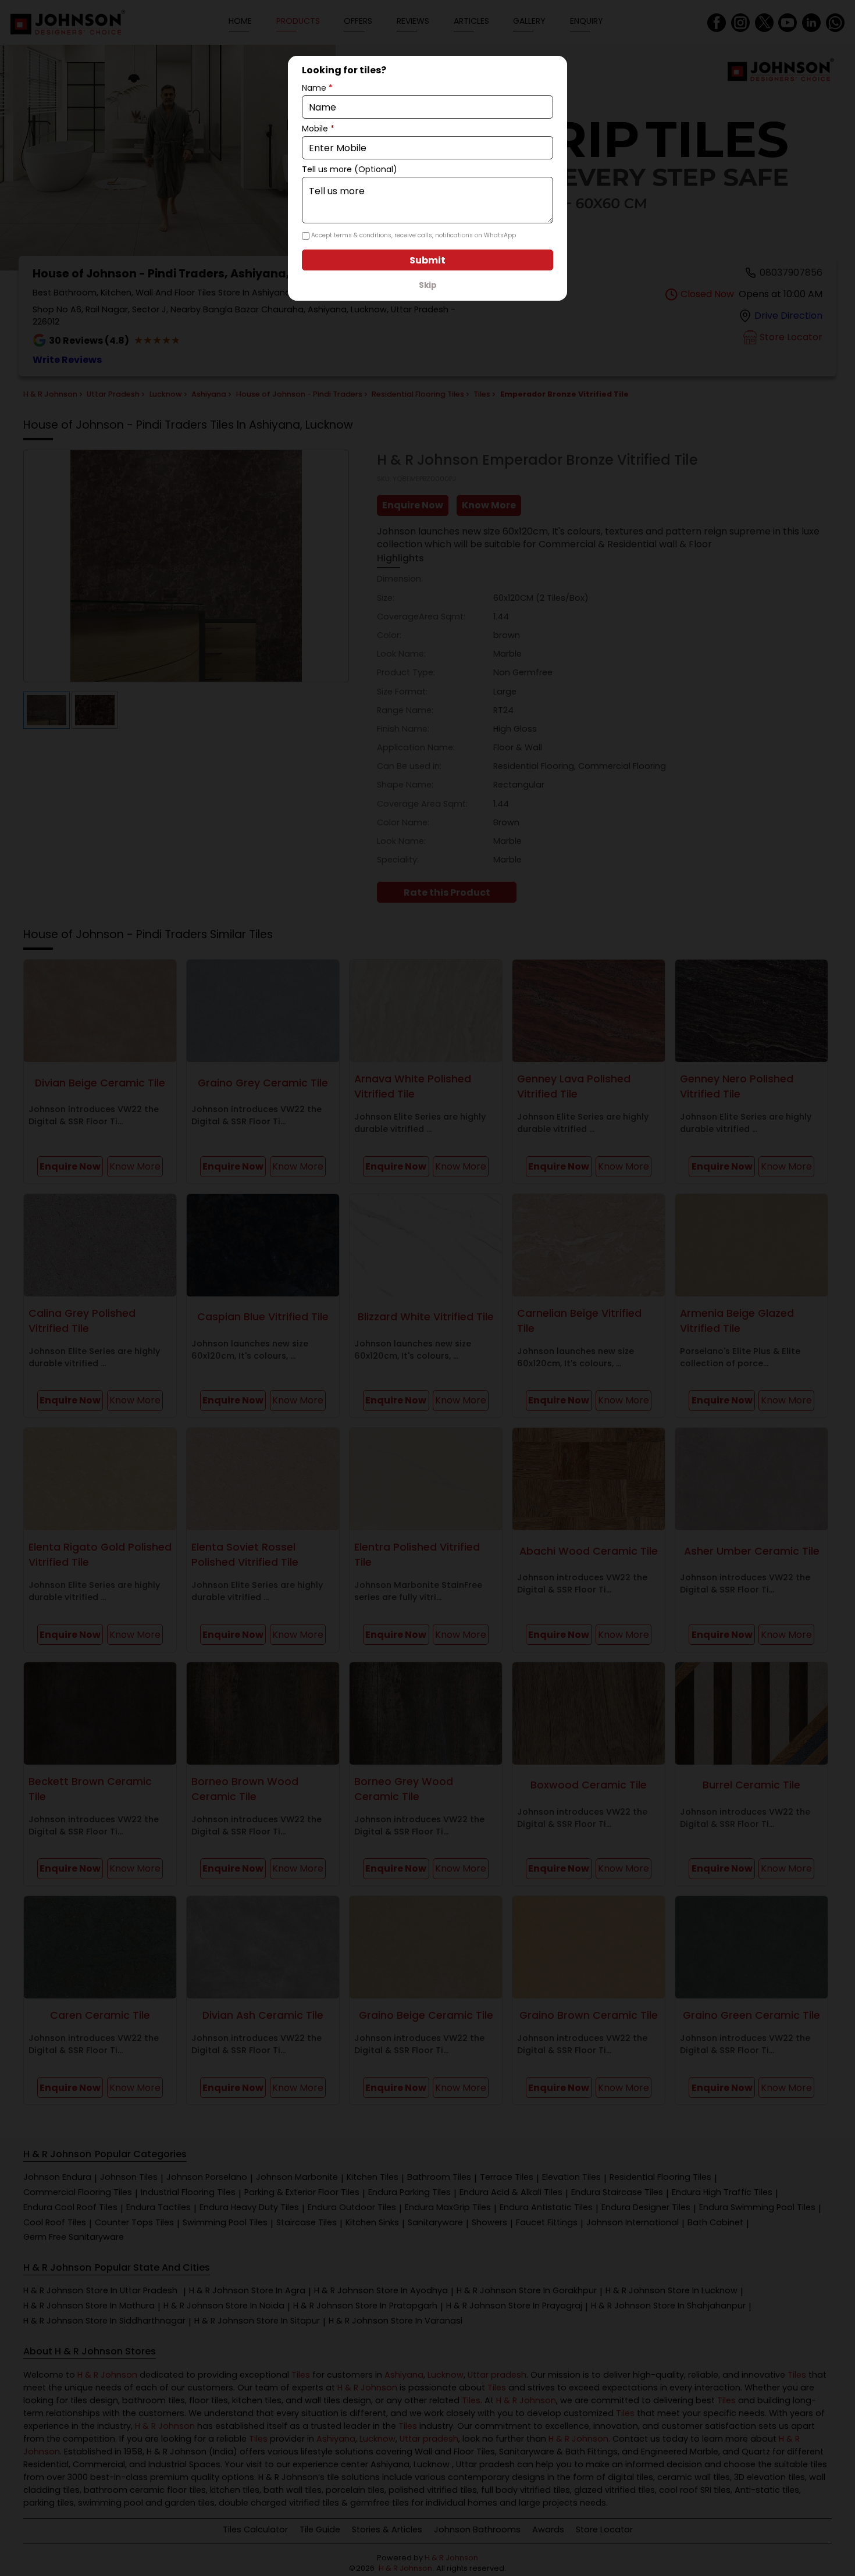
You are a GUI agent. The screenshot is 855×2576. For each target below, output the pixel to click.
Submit (427, 260)
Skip (428, 285)
